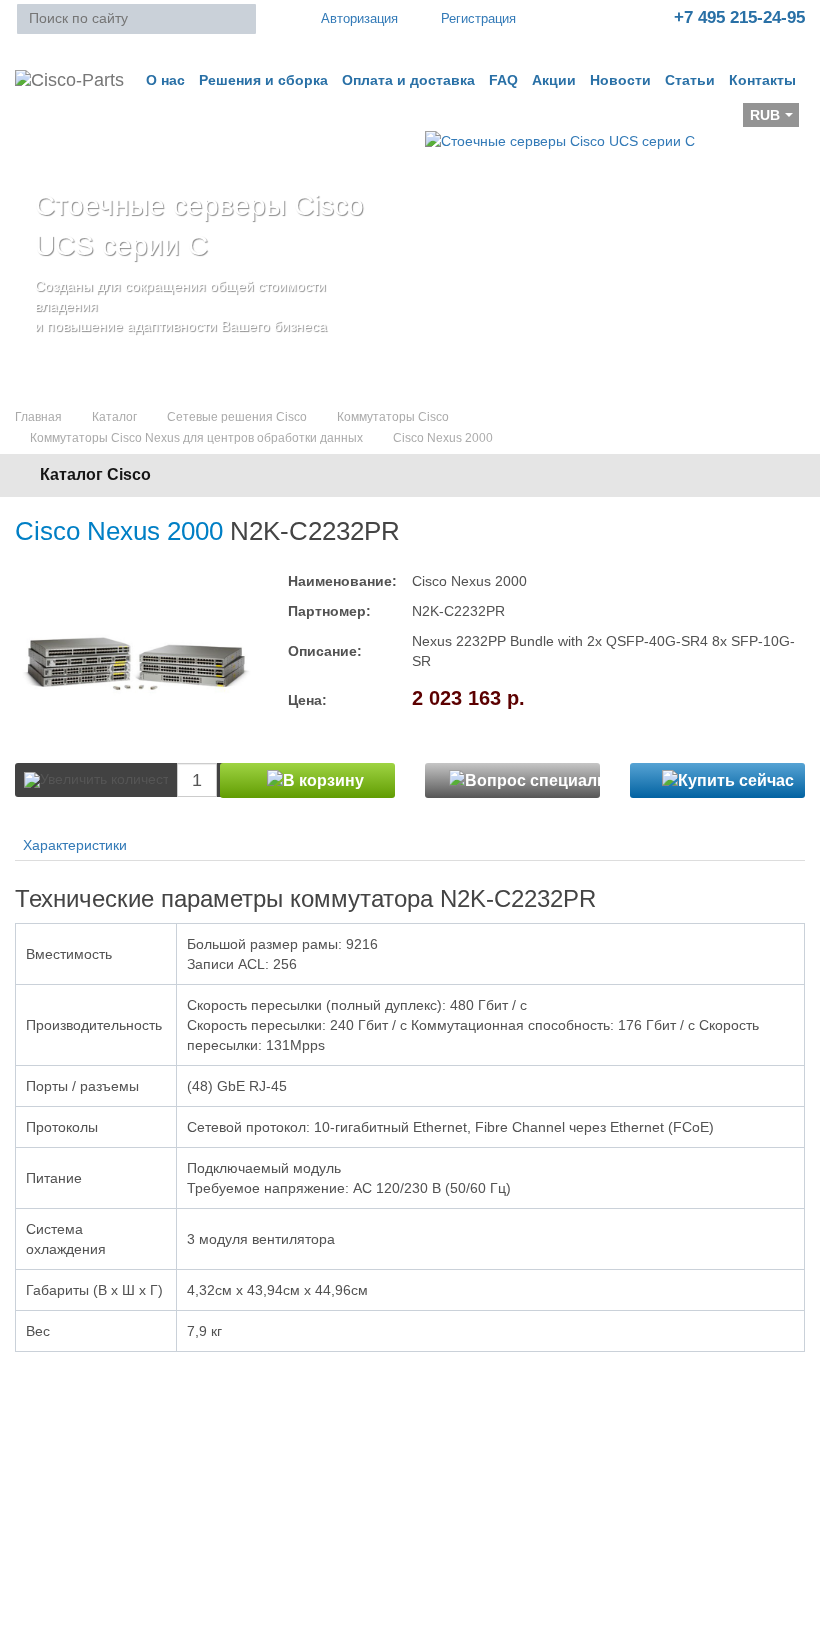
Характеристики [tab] (75, 845)
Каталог (114, 417)
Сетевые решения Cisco (237, 417)
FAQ (503, 80)
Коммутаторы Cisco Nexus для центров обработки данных (196, 438)
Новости (620, 80)
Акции (554, 80)
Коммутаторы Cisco (393, 417)
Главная (38, 417)
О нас (165, 80)
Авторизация (359, 18)
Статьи (690, 80)
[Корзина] (31, 121)
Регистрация (478, 18)
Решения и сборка (263, 80)
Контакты (762, 80)
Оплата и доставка (408, 80)
